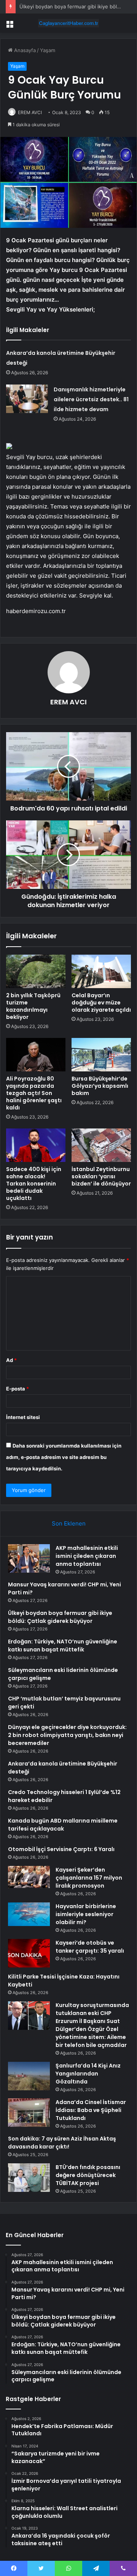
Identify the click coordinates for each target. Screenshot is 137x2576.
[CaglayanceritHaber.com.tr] (68, 23)
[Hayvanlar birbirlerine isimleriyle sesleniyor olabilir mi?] (29, 1914)
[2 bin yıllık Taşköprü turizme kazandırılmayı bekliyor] (36, 971)
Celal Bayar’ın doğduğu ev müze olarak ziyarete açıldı (101, 1003)
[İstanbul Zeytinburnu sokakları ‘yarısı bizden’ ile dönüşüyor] (101, 1145)
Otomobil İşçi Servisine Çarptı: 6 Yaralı (61, 1849)
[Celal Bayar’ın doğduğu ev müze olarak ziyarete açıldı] (101, 971)
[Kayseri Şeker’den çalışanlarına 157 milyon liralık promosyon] (29, 1877)
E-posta (18, 1389)
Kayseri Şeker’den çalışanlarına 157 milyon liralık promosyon (89, 1878)
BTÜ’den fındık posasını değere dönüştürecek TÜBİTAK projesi (88, 2175)
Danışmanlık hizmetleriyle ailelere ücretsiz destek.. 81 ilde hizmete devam (91, 399)
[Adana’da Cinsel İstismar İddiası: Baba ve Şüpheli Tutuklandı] (29, 2113)
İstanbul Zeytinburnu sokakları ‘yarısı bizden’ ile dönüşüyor (101, 1176)
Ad (11, 1360)
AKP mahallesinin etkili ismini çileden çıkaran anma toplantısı (87, 1556)
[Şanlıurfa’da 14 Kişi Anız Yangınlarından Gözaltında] (29, 2076)
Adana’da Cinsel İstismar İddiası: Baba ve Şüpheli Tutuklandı (91, 2110)
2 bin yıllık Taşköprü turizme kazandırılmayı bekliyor (33, 1006)
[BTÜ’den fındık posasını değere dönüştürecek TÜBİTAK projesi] (29, 2178)
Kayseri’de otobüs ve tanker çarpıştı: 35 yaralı (90, 1947)
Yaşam (48, 50)
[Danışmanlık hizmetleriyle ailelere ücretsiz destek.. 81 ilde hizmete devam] (27, 399)
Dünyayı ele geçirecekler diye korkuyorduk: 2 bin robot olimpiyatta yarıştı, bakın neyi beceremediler (67, 1735)
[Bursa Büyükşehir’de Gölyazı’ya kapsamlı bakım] (101, 1055)
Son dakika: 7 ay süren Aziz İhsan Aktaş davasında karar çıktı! (62, 2143)
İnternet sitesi (23, 1417)
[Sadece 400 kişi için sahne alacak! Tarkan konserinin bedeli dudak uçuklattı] (36, 1145)
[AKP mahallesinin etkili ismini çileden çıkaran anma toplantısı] (29, 1558)
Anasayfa (24, 50)
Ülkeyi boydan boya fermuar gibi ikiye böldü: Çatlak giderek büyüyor (60, 1617)
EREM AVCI (30, 112)
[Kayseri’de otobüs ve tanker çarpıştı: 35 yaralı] (29, 1953)
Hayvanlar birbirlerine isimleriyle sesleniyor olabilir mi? (86, 1914)
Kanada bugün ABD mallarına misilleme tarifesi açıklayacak (63, 1825)
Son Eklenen (69, 1523)
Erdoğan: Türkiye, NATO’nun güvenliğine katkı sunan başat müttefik (63, 1646)
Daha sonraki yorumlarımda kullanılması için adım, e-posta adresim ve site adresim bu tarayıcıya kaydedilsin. (64, 1457)
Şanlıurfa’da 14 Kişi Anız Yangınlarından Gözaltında (88, 2074)
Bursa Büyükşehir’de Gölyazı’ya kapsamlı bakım (100, 1086)
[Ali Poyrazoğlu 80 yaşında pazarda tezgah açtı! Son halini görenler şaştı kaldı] (36, 1055)
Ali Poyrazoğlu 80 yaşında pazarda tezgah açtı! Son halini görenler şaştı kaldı (34, 1093)
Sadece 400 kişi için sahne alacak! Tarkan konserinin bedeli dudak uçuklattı (34, 1184)
